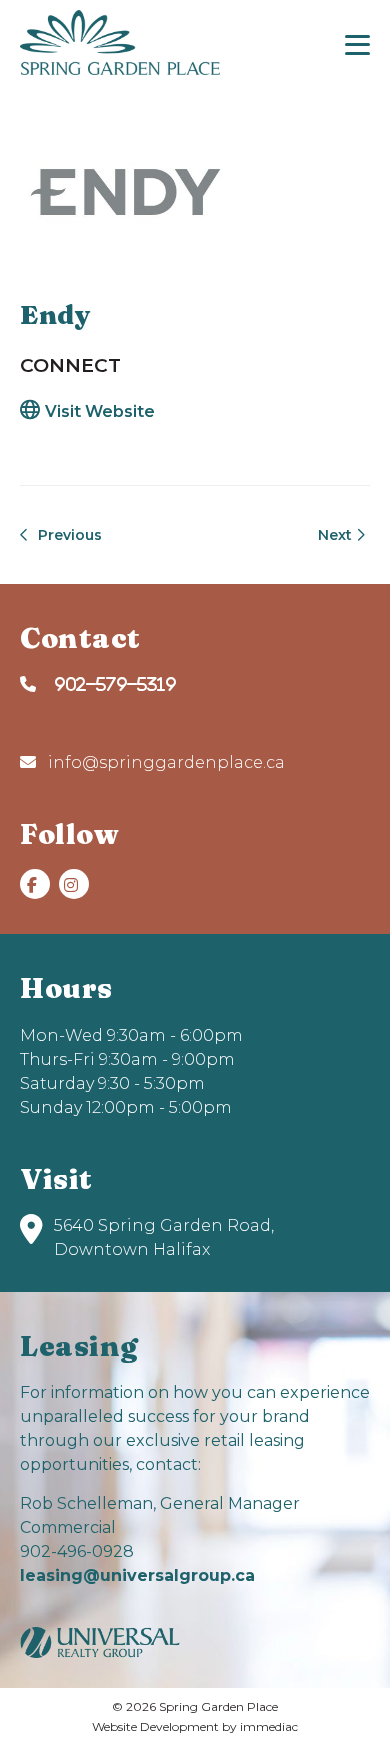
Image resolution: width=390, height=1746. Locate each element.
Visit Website (100, 411)
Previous (68, 535)
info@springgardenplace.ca (164, 762)
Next (337, 535)
